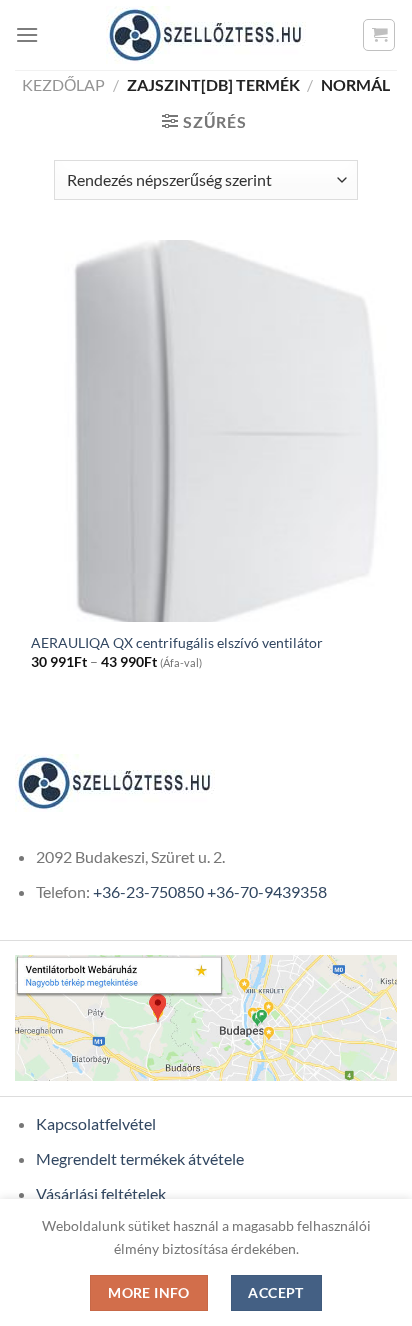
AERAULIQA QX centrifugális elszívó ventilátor (177, 643)
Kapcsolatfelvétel (96, 1123)
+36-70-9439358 (267, 891)
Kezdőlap (63, 84)
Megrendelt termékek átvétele (140, 1158)
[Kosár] (379, 35)
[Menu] (27, 34)
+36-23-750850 (148, 891)
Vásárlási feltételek (101, 1193)
